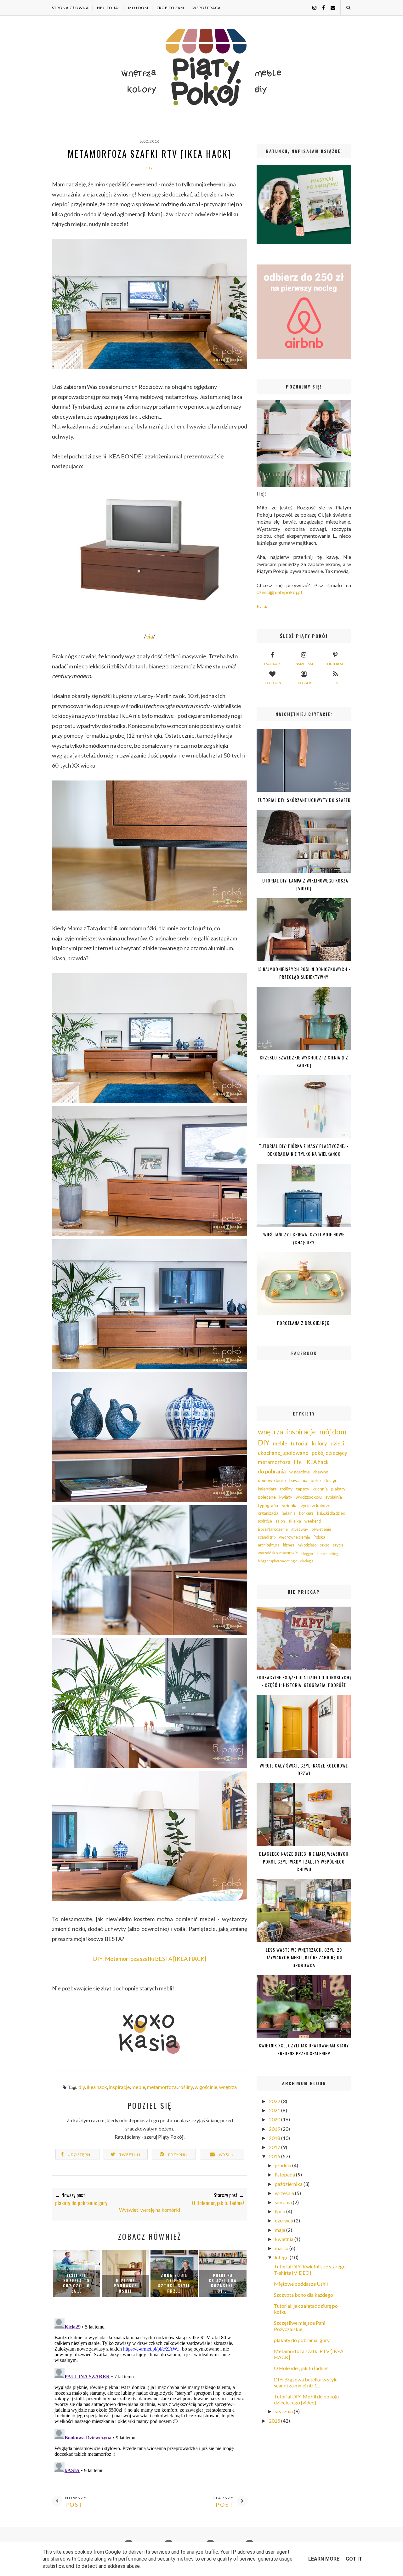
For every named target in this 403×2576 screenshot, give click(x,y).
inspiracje (119, 2087)
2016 (275, 2156)
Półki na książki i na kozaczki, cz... (223, 2283)
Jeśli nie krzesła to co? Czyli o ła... (77, 2283)
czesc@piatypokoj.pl (279, 592)
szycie (338, 1545)
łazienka (289, 1505)
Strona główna (70, 8)
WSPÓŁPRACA (207, 8)
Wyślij (226, 2155)
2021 (275, 2110)
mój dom (333, 1432)
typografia (268, 1505)
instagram (304, 664)
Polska (319, 1537)
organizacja (268, 1513)
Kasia (263, 606)
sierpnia (284, 2202)
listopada (285, 2174)
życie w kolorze (316, 1505)
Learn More (324, 2559)
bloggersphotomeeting (320, 1554)
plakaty (338, 1489)
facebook (272, 664)
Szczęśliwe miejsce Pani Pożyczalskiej (300, 2326)
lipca (281, 2211)
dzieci (337, 1443)
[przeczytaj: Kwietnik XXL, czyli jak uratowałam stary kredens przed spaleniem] (304, 2036)
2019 (275, 2129)
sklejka (295, 1521)
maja (281, 2230)
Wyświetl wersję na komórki (150, 2210)
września (285, 2193)
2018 (275, 2138)
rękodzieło (307, 1545)
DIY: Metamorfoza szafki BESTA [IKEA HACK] (150, 1959)
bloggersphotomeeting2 (277, 1561)
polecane (267, 1497)
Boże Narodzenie (273, 1529)
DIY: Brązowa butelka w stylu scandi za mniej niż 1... (306, 2382)
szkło (325, 1545)
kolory (320, 1443)
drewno (321, 1472)
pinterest (335, 664)
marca (282, 2248)
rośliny (186, 2087)
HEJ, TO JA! (108, 8)
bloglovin (272, 683)
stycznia (284, 2411)
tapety (303, 1489)
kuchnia (320, 1489)
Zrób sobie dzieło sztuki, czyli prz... (174, 2283)
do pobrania (272, 1471)
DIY (150, 168)
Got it (354, 2559)
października (289, 2184)
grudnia (284, 2165)
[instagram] (312, 7)
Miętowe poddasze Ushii (125, 2286)
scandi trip (267, 1537)
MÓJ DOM (138, 8)
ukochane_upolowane (283, 1453)
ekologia (307, 1561)
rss (335, 683)
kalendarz (267, 1489)
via (150, 636)
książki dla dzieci (331, 1513)
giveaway (300, 1529)
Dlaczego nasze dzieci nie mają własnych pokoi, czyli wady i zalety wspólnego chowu (304, 1861)
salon (280, 1521)
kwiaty (286, 1497)
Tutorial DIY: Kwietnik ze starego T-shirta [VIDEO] (310, 2269)
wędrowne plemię (295, 1537)
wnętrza (228, 2087)
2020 (275, 2119)
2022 (275, 2101)
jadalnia (289, 1513)
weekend (313, 1521)
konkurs (306, 1513)
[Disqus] (150, 2395)
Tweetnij (130, 2155)
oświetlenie (321, 1529)
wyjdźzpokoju (309, 1497)
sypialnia (334, 1497)
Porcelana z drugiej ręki (304, 1323)
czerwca (284, 2220)
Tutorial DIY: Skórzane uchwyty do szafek (304, 800)
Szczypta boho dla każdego (304, 2295)
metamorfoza (162, 2087)
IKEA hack (97, 2087)
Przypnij (178, 2155)
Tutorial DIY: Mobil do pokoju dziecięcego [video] (306, 2399)
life (298, 1462)
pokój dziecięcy (329, 1453)
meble (138, 2087)
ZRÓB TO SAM (170, 8)
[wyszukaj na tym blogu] (348, 8)
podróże (265, 1521)
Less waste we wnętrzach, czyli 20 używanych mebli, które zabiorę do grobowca (304, 1957)
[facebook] (321, 7)
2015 (275, 2421)
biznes (289, 1545)
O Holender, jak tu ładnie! (301, 2368)
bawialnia (298, 1480)
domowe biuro (272, 1480)
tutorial (300, 1443)
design (331, 1480)
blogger (304, 683)
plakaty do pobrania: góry (302, 2340)
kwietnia (285, 2239)
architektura (269, 1545)
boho (316, 1480)
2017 (275, 2147)
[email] (331, 7)
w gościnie (206, 2087)
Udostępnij (81, 2155)
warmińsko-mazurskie (278, 1553)
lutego (282, 2257)
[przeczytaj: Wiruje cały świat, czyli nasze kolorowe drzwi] (304, 1756)
